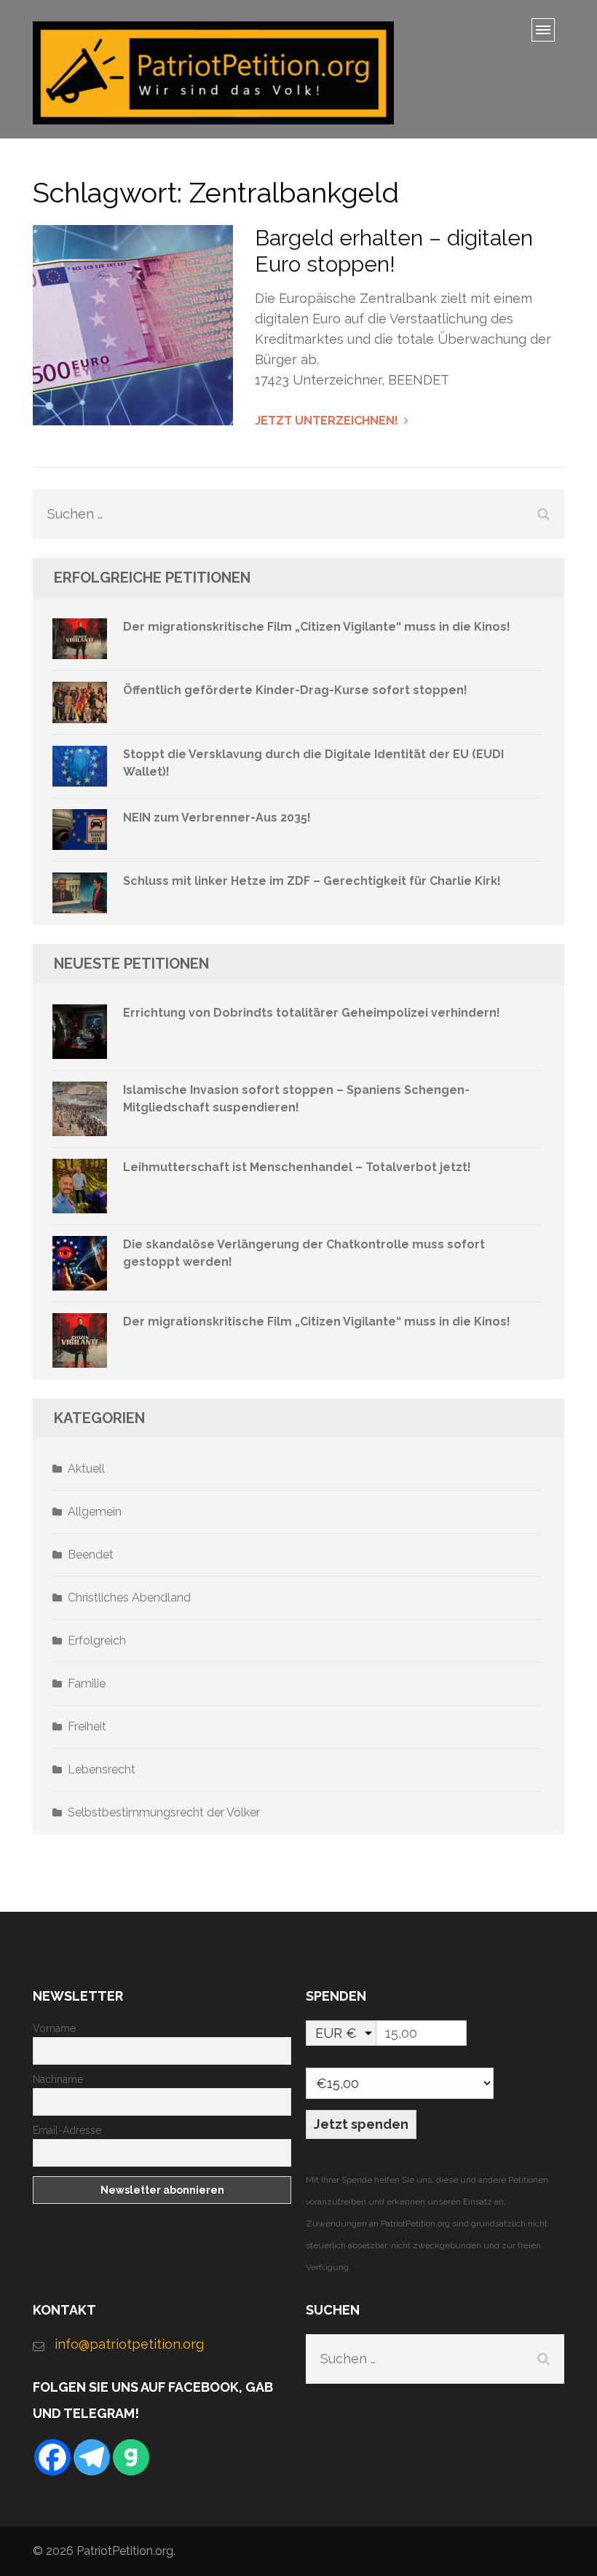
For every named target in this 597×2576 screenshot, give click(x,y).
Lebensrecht (102, 1769)
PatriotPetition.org (125, 2551)
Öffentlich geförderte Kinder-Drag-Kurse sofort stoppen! (295, 690)
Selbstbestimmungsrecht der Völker (164, 1812)
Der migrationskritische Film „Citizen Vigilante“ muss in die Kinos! (317, 627)
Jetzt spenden (361, 2124)
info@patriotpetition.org (129, 2344)
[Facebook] (52, 2457)
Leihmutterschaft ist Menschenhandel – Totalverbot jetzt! (297, 1167)
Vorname (54, 2028)
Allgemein (95, 1512)
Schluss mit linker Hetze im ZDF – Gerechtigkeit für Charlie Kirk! (312, 881)
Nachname (58, 2079)
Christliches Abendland (129, 1598)
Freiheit (87, 1726)
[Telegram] (92, 2457)
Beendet (91, 1555)
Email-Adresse (67, 2130)
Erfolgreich (97, 1640)
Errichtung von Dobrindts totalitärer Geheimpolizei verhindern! (312, 1013)
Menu (548, 35)
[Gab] (131, 2457)
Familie (87, 1683)
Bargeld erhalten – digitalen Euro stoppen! (394, 251)
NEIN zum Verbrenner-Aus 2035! (217, 818)
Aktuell (86, 1469)
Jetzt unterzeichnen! (327, 421)
